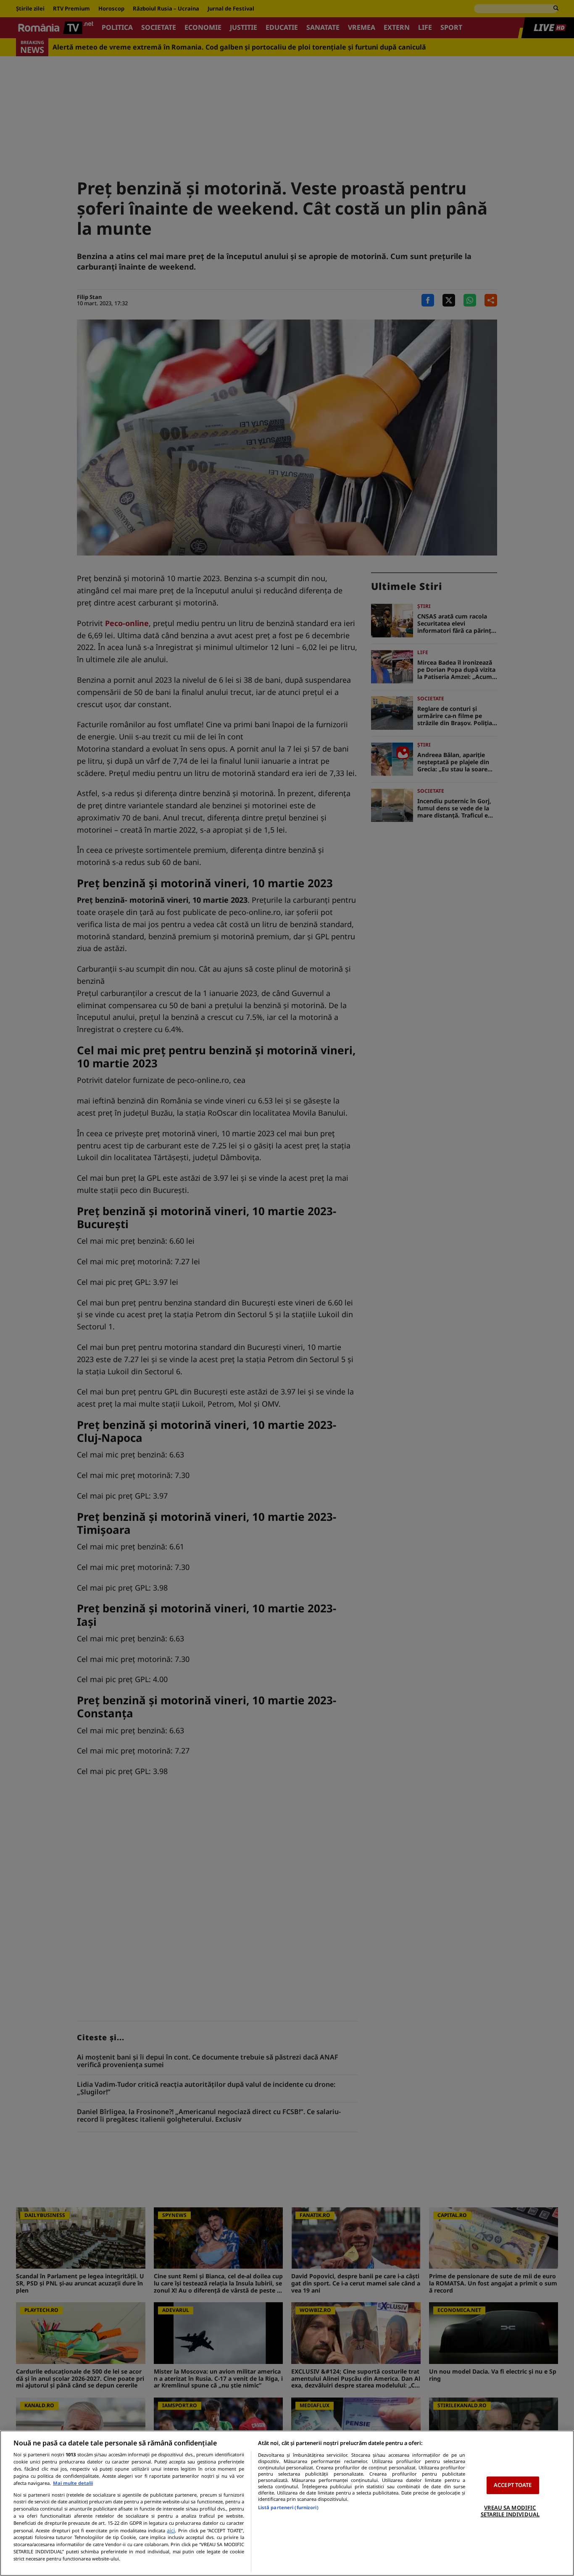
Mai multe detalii (73, 2483)
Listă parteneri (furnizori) (288, 2507)
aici (171, 2530)
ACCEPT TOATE (513, 2485)
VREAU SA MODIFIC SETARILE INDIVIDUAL (510, 2511)
